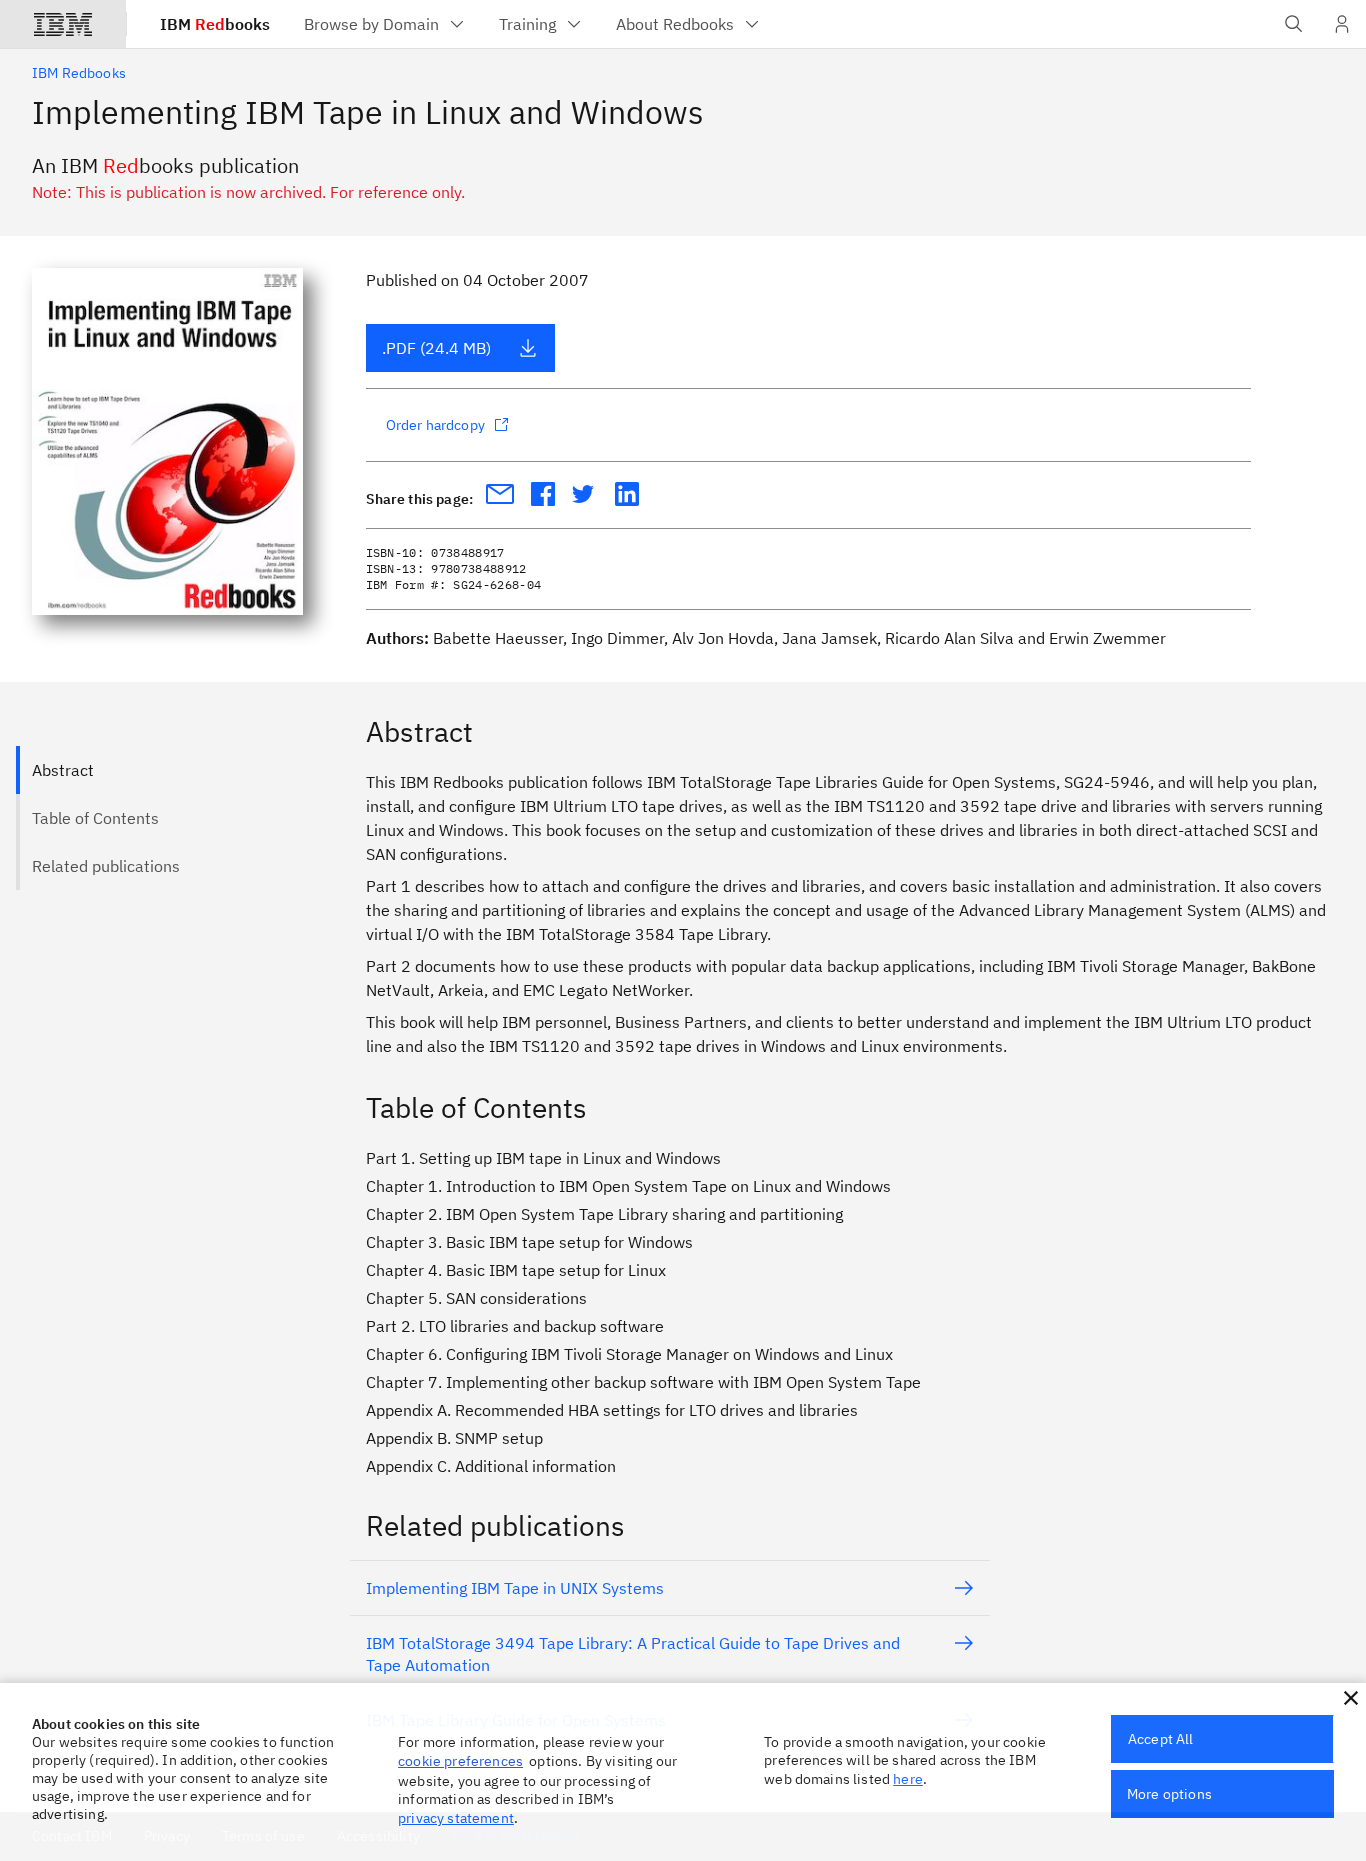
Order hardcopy (435, 425)
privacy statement (456, 1818)
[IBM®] (63, 24)
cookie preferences (460, 1761)
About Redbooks (675, 24)
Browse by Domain (371, 24)
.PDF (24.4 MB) (436, 348)
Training (527, 24)
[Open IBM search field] (1294, 24)
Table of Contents (95, 818)
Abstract (63, 770)
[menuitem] (385, 24)
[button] (1351, 1698)
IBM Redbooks (79, 73)
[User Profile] (1342, 24)
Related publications (106, 866)
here (908, 1779)
